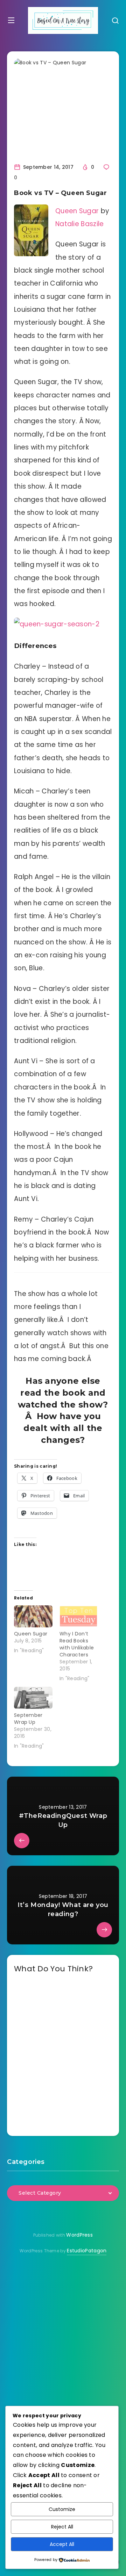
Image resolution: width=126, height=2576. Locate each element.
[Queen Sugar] (33, 1616)
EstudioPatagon (87, 2251)
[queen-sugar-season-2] (57, 624)
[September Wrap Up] (33, 1698)
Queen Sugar (77, 211)
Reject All (62, 2527)
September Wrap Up (28, 1719)
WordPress (79, 2235)
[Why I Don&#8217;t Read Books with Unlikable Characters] (79, 1616)
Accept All (62, 2544)
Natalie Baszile (80, 224)
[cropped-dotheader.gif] (63, 20)
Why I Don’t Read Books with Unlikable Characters (77, 1644)
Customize (62, 2509)
